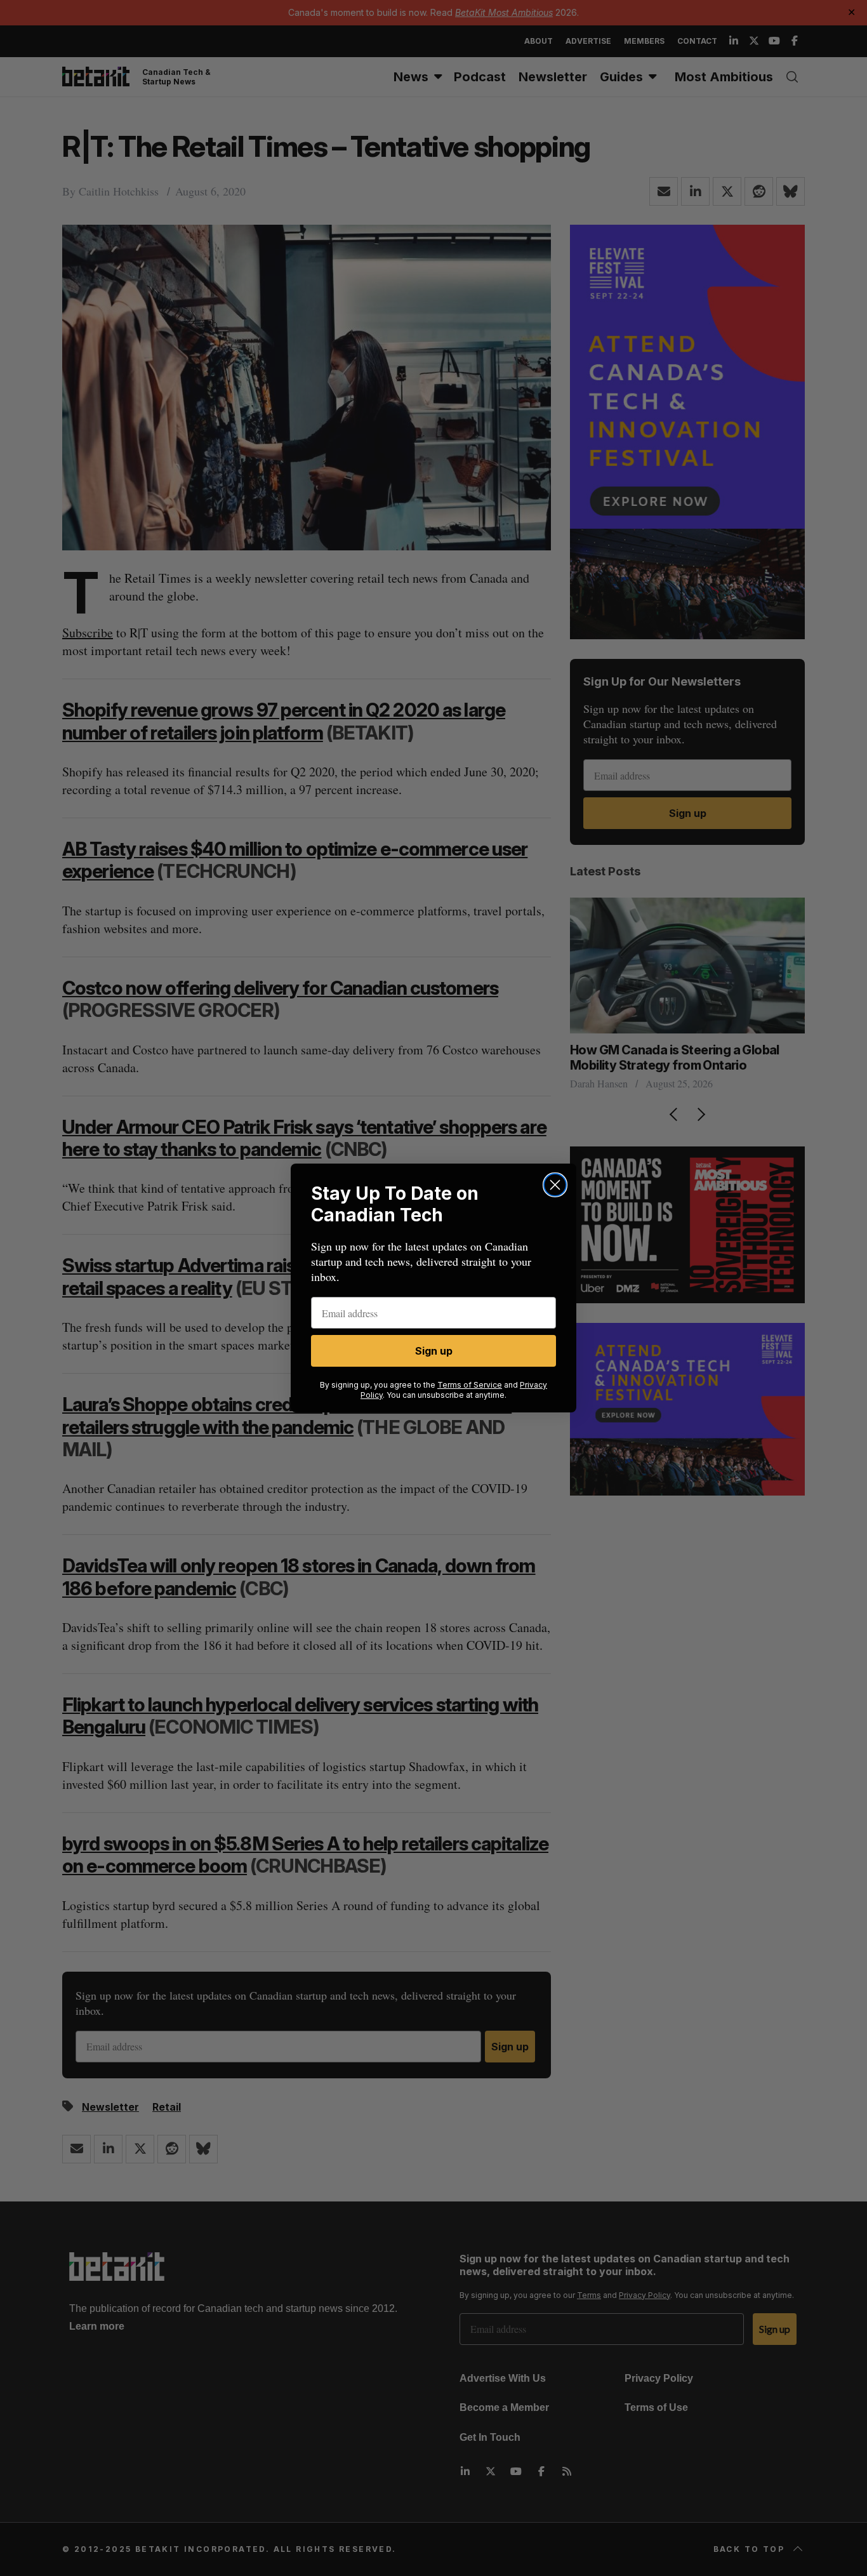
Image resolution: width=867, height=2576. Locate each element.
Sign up (434, 1351)
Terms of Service (470, 1385)
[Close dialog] (555, 1185)
